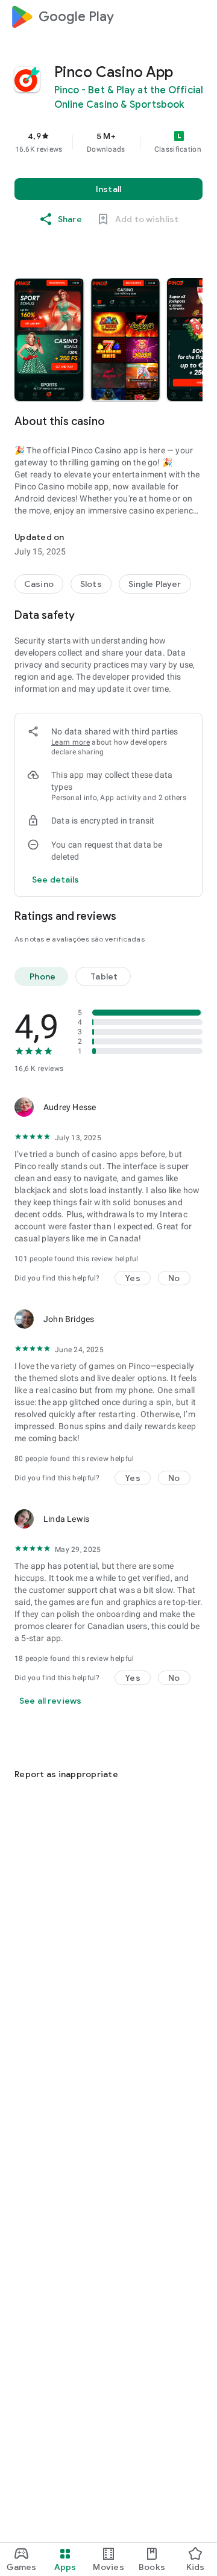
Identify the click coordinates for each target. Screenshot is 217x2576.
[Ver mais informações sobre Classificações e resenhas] (195, 916)
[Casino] (39, 584)
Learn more (71, 742)
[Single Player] (155, 584)
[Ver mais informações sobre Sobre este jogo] (195, 421)
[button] (49, 340)
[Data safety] (195, 615)
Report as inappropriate (66, 1774)
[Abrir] (22, 1745)
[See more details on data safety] (56, 880)
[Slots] (91, 584)
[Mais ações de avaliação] (188, 1107)
